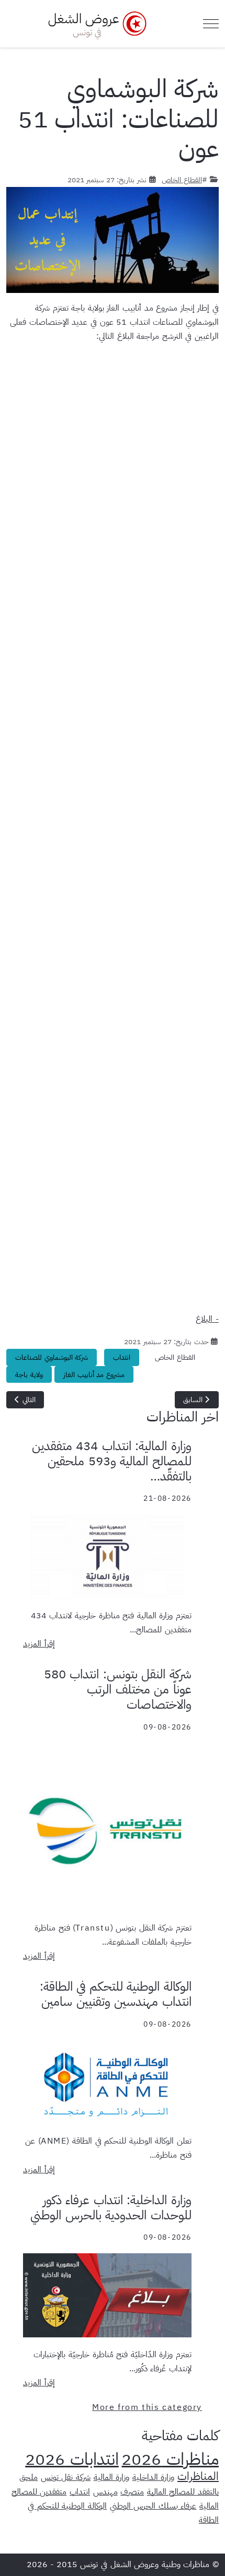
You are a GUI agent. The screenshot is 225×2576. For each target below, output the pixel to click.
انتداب (122, 1357)
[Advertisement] (113, 825)
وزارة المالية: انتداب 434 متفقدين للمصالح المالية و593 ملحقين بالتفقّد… (112, 1461)
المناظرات (198, 2476)
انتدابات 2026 (72, 2459)
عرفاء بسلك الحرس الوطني (153, 2506)
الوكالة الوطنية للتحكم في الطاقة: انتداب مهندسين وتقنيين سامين (116, 1994)
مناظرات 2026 (170, 2459)
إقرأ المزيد (39, 1644)
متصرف (132, 2492)
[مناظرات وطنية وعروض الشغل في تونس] (95, 24)
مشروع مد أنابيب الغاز (94, 1375)
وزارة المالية (112, 2477)
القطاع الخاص (182, 180)
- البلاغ (207, 1319)
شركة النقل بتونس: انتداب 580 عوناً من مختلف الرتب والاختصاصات (118, 1689)
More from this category (147, 2407)
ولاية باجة (29, 1375)
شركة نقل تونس (66, 2477)
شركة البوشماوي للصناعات (52, 1357)
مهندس (105, 2492)
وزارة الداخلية (154, 2477)
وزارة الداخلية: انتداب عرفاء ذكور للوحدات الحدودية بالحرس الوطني (111, 2208)
